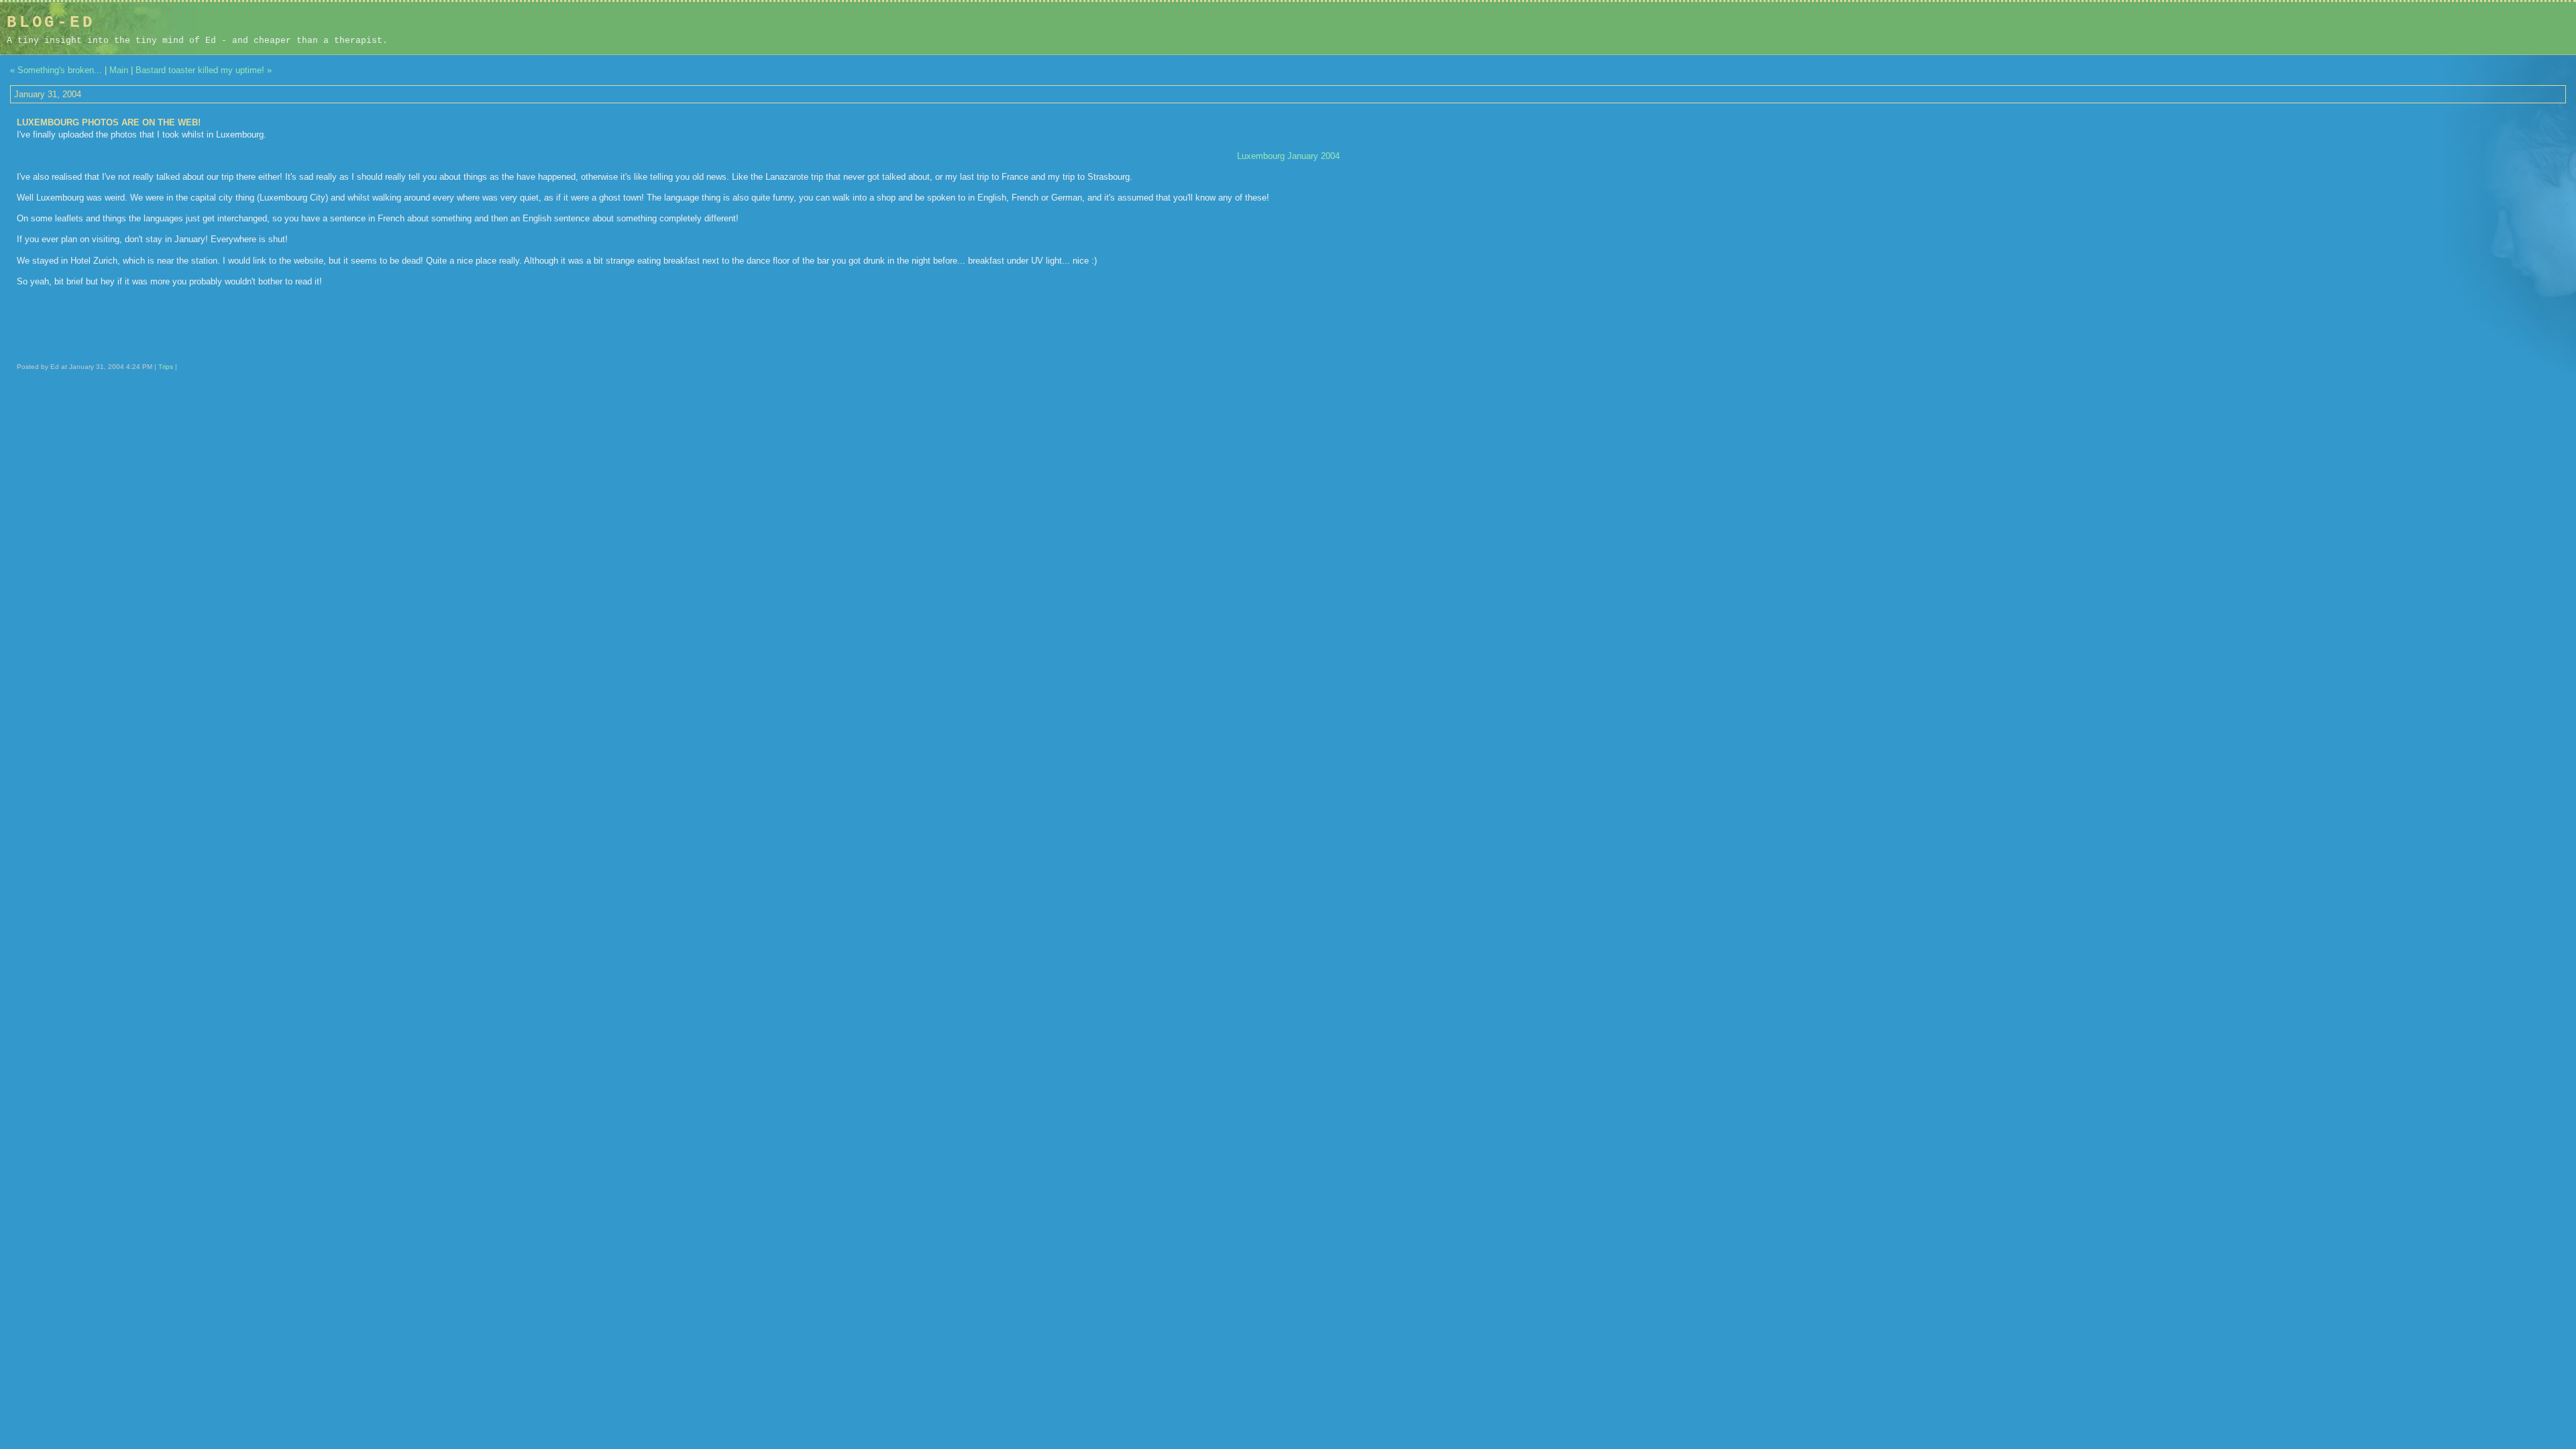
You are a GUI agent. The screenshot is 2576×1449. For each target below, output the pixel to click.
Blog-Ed (51, 22)
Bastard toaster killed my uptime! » (204, 70)
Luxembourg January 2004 (1288, 156)
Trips (166, 367)
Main (119, 70)
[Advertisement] (2484, 28)
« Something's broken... (56, 70)
